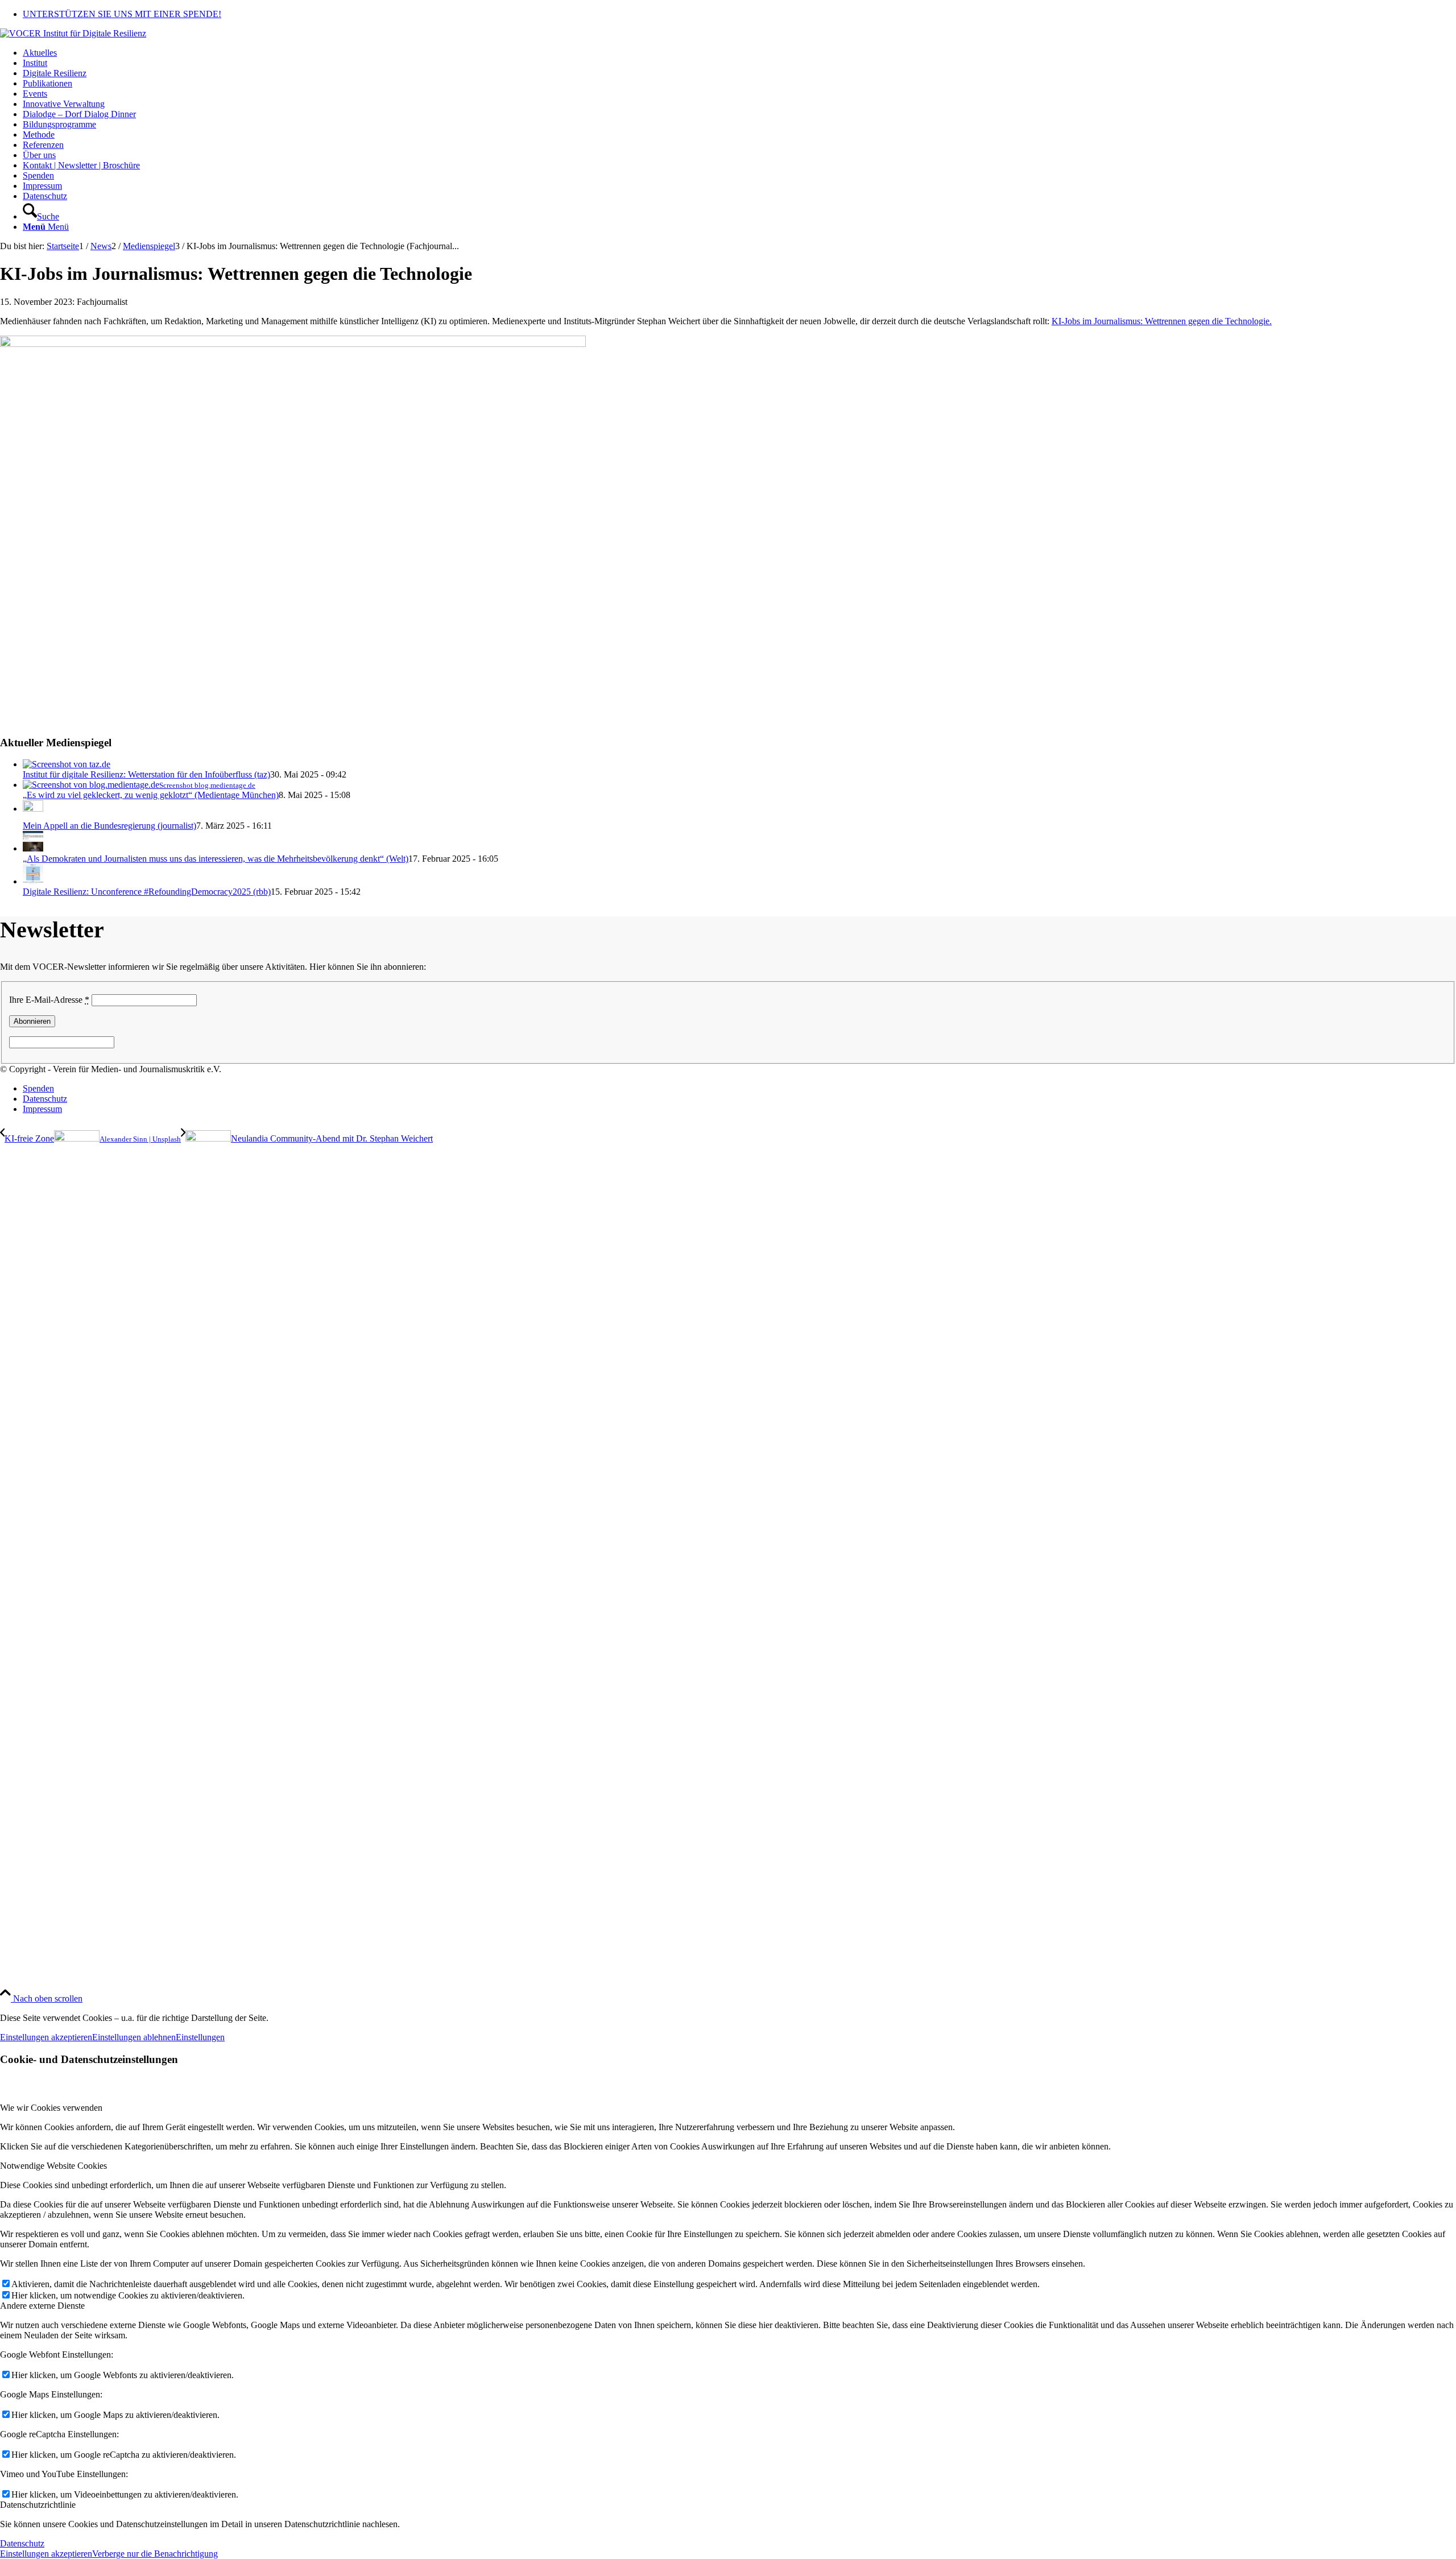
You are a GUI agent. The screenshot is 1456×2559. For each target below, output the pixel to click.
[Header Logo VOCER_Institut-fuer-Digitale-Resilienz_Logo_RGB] (73, 33)
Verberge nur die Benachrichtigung (155, 2554)
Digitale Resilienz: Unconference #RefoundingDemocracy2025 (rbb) (147, 892)
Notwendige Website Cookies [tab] (53, 2166)
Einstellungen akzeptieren (46, 2037)
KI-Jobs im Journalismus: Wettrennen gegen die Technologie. (1162, 321)
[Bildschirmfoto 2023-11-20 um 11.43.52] (293, 344)
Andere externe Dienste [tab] (42, 2306)
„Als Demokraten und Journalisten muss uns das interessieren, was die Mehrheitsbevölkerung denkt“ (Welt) (216, 859)
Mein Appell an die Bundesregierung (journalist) (109, 826)
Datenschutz (22, 2543)
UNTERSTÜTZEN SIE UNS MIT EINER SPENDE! (122, 14)
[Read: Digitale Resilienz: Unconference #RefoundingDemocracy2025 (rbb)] (33, 881)
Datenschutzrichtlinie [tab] (38, 2505)
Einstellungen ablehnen (134, 2037)
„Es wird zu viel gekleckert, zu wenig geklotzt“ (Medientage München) (151, 795)
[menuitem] (739, 14)
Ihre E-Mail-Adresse (49, 1000)
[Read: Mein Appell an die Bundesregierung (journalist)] (33, 809)
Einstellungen (200, 2037)
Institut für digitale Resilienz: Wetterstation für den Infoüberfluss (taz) (146, 774)
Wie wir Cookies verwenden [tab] (51, 2108)
